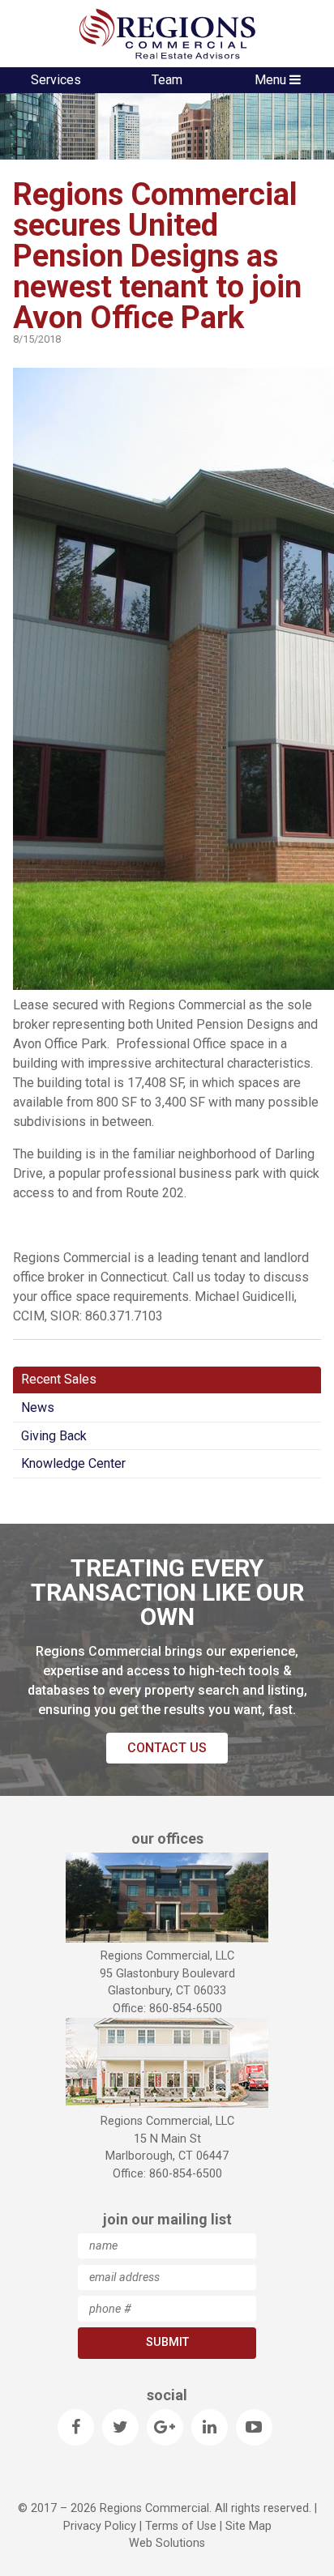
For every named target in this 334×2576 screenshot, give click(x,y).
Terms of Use (181, 2526)
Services (56, 80)
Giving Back (54, 1436)
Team (167, 80)
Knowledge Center (73, 1463)
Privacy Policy (100, 2526)
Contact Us (167, 1748)
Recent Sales (59, 1379)
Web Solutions (167, 2543)
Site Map (248, 2526)
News (38, 1407)
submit (167, 2342)
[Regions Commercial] (167, 34)
